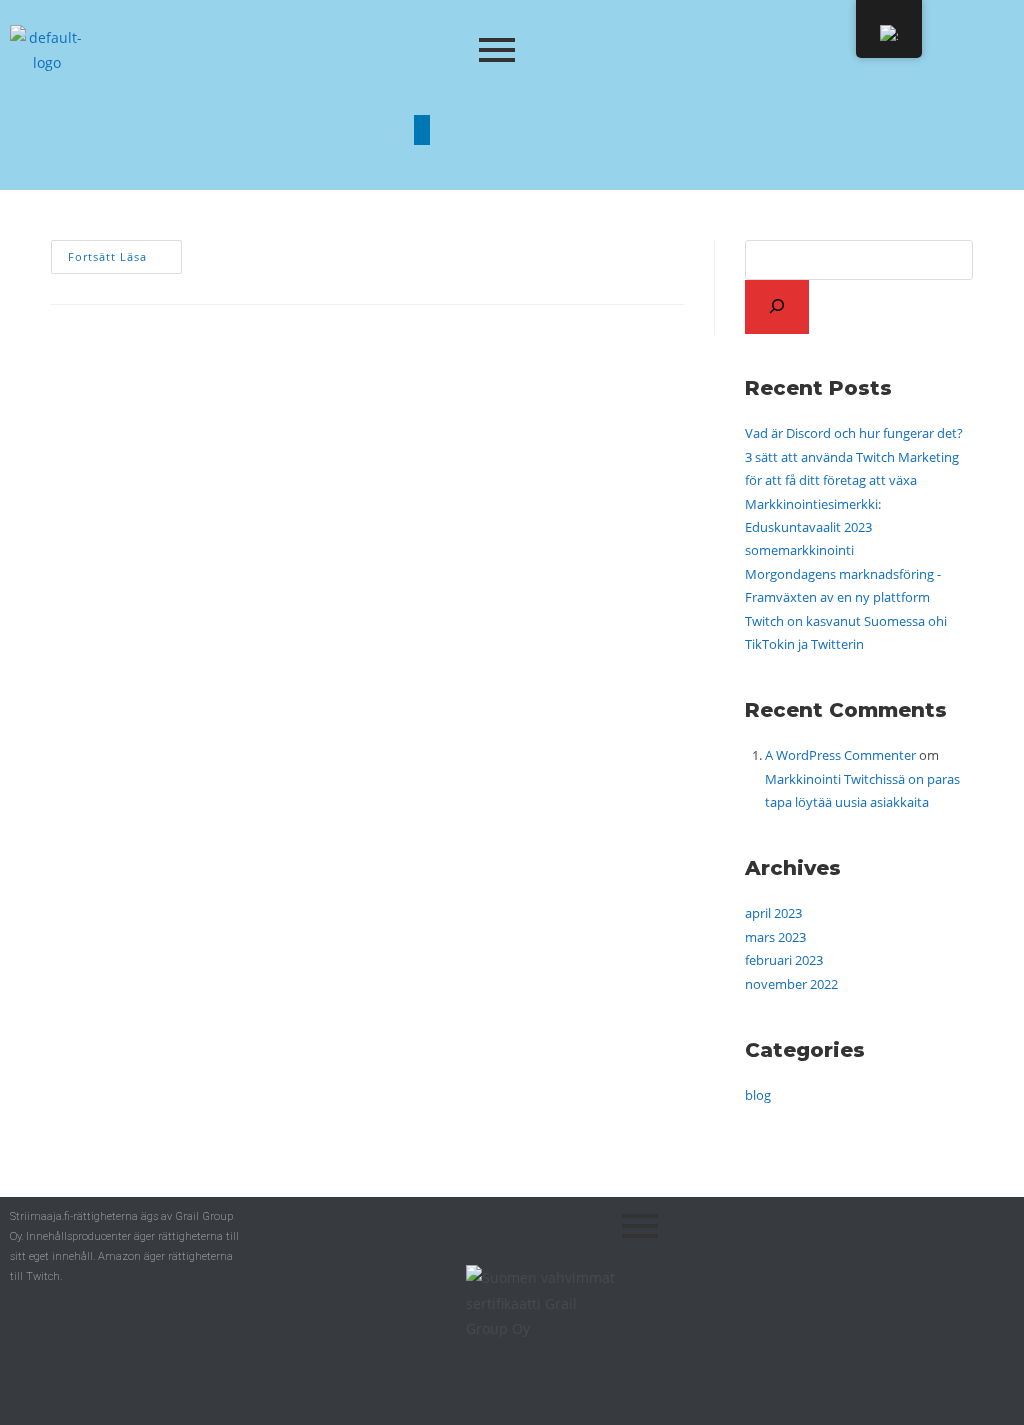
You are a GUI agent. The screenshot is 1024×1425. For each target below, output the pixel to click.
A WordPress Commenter (840, 755)
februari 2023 (784, 960)
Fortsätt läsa (125, 252)
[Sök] (777, 307)
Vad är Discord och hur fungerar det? (854, 433)
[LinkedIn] (422, 130)
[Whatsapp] (602, 130)
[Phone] (542, 130)
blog (758, 1095)
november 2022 (791, 984)
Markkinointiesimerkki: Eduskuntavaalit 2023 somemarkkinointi (813, 527)
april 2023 (773, 913)
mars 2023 (775, 937)
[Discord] (482, 130)
